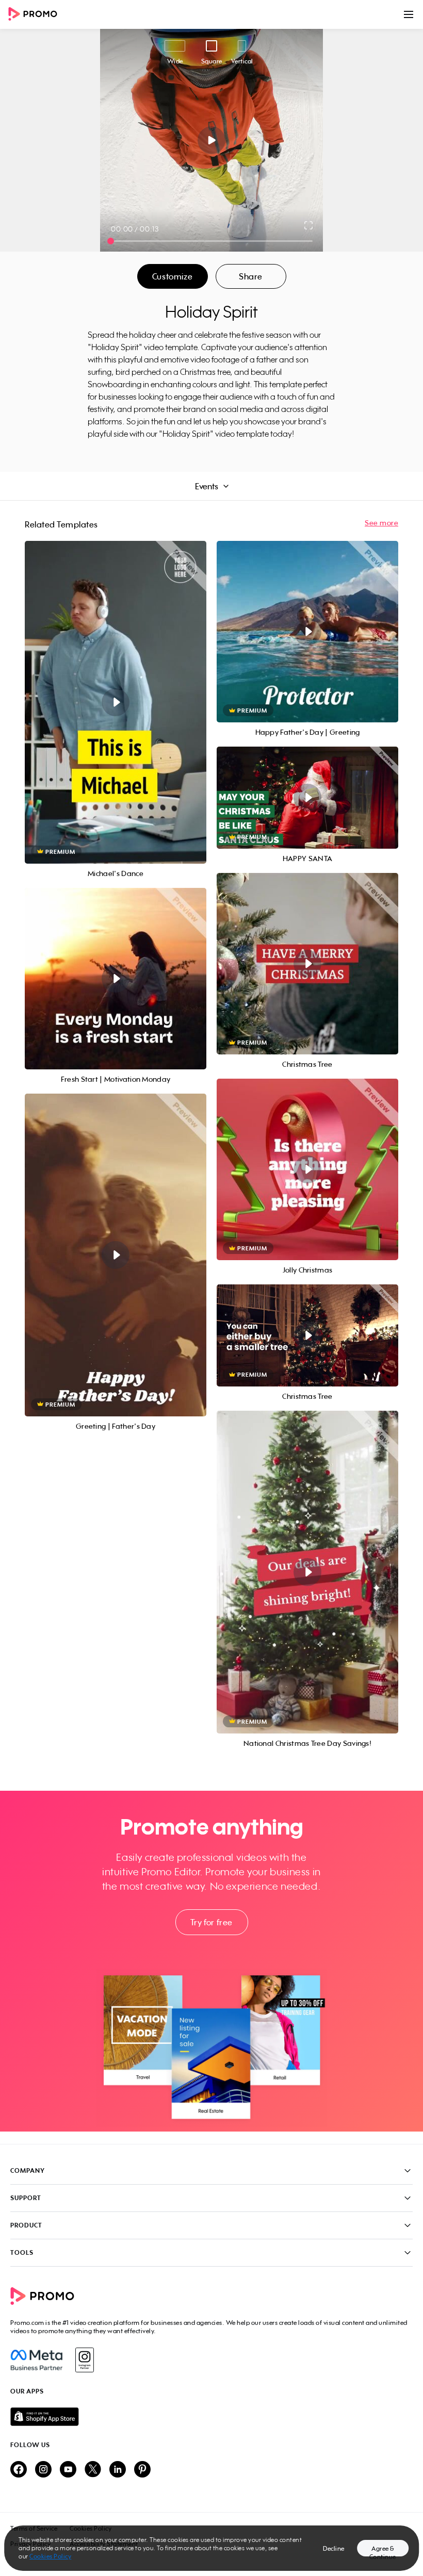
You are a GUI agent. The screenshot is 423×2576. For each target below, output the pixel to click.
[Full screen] (309, 225)
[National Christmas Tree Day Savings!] (307, 1572)
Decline (334, 2548)
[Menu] (409, 14)
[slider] (111, 241)
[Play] (212, 140)
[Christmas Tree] (307, 964)
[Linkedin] (118, 2470)
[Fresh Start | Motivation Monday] (116, 979)
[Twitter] (93, 2470)
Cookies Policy (50, 2556)
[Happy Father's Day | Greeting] (307, 632)
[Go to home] (36, 15)
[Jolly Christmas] (307, 1169)
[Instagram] (84, 2360)
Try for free (211, 1922)
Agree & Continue (383, 2550)
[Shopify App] (211, 2417)
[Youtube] (68, 2470)
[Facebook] (36, 2360)
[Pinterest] (142, 2470)
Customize (172, 276)
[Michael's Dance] (116, 702)
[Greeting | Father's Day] (116, 1255)
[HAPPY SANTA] (307, 798)
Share (251, 276)
